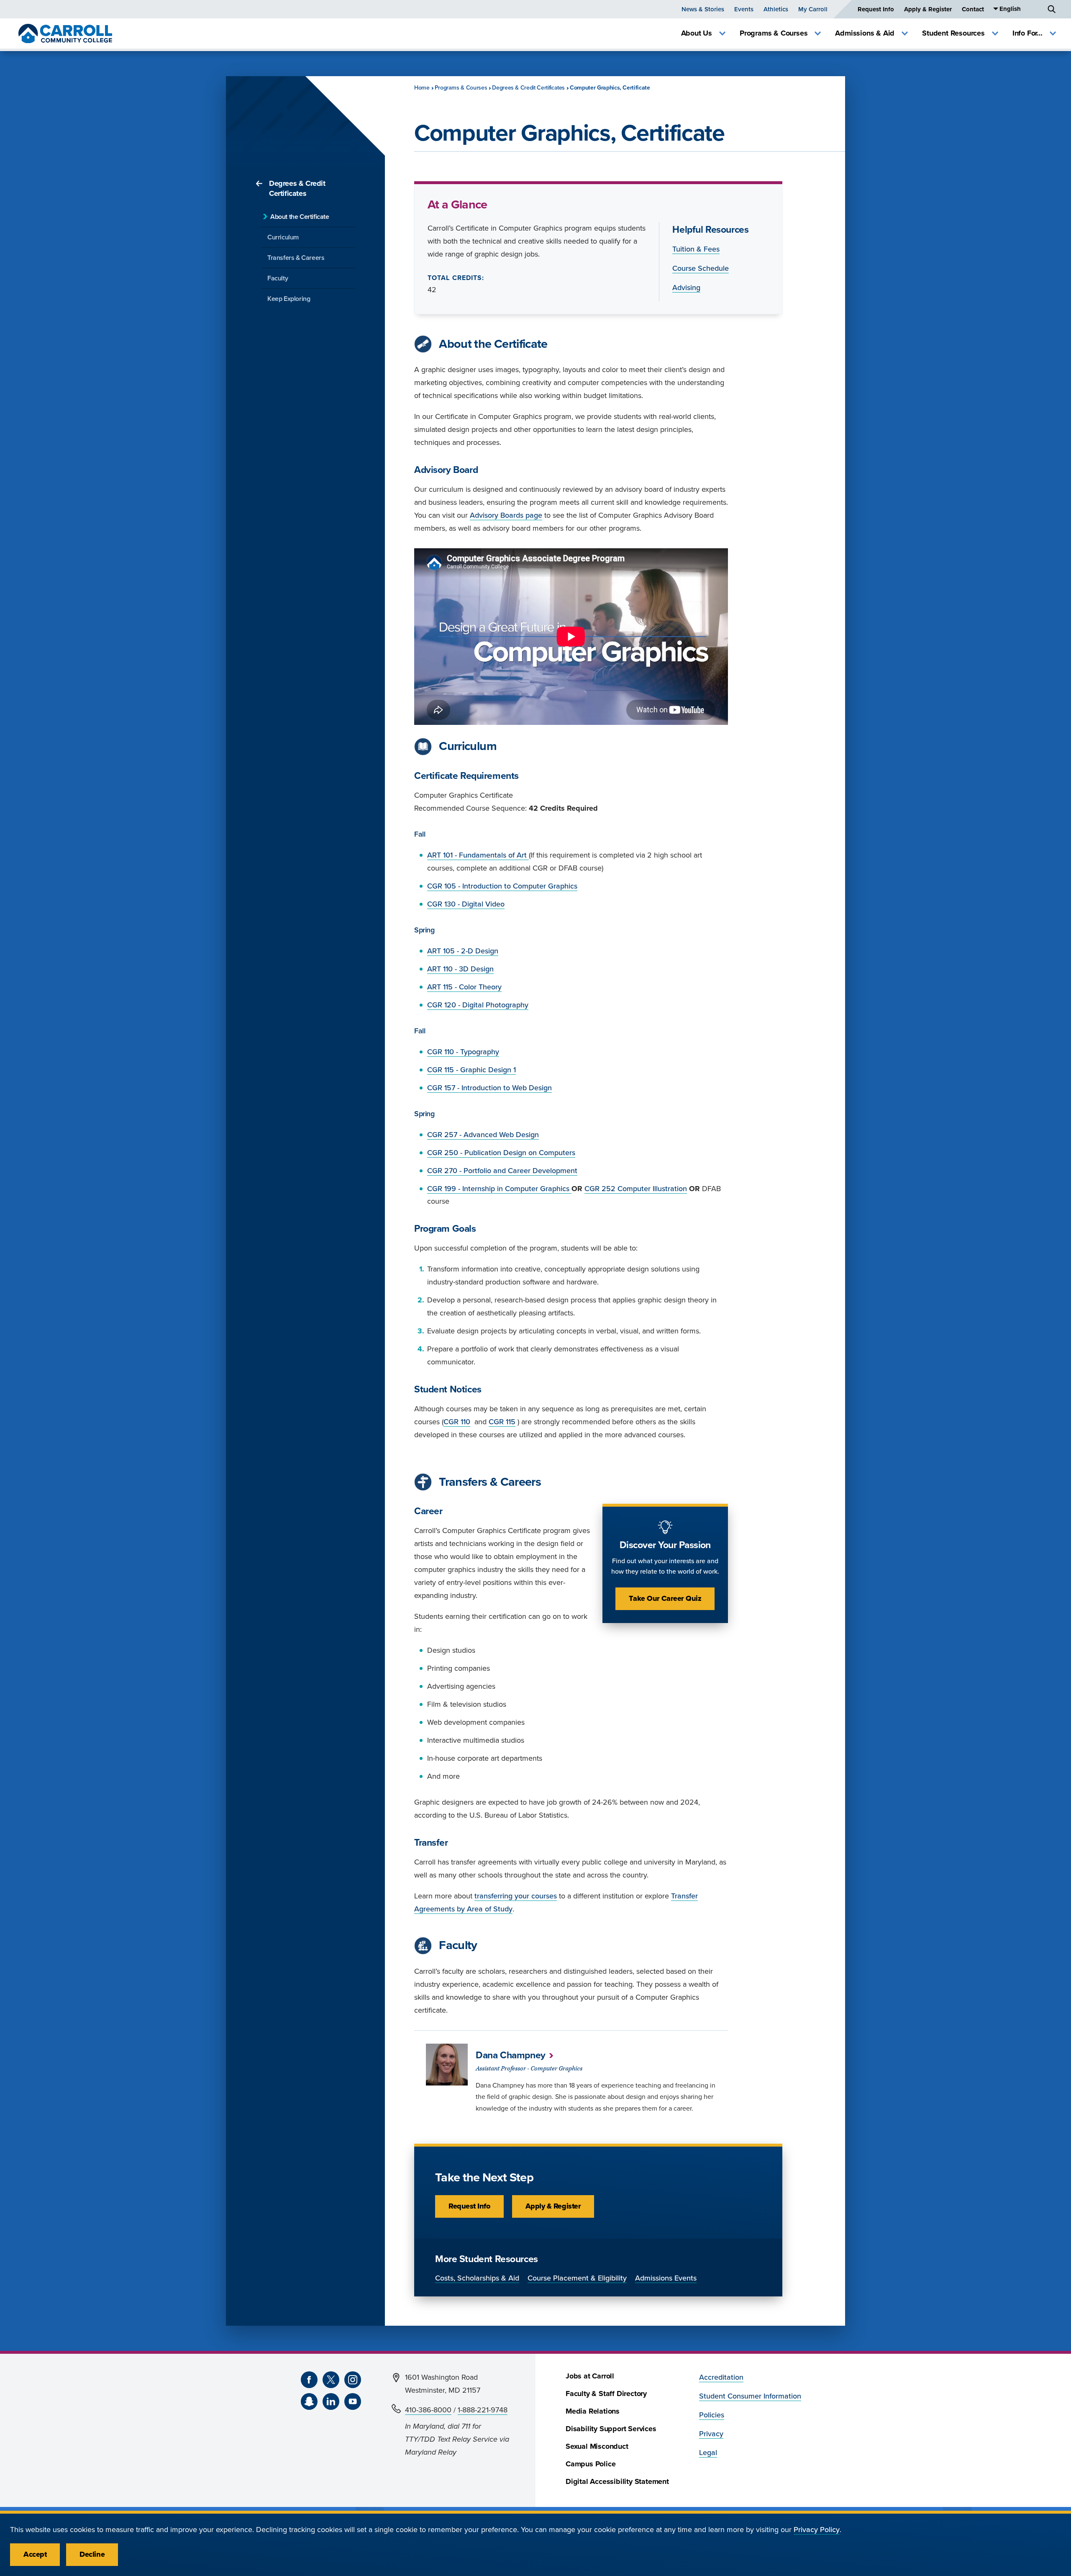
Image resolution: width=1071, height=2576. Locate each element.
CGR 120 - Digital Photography (478, 1005)
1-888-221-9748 (483, 2410)
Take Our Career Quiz (665, 1599)
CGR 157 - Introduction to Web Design (489, 1088)
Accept (35, 2554)
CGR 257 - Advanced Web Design (483, 1135)
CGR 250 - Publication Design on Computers (501, 1153)
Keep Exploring (289, 299)
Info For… (1027, 33)
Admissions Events (666, 2278)
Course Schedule (701, 268)
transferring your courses (516, 1896)
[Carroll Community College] (65, 33)
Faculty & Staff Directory (606, 2394)
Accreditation (721, 2377)
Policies (712, 2415)
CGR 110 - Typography (463, 1052)
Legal (708, 2453)
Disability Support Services (611, 2429)
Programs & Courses (774, 33)
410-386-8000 (428, 2410)
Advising (686, 288)
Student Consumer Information (750, 2396)
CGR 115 (502, 1422)
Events (744, 9)
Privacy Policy (817, 2530)
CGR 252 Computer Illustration (636, 1189)
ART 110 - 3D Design (460, 969)
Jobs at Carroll (590, 2376)
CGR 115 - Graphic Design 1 (471, 1070)
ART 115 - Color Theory (464, 987)
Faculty (278, 278)
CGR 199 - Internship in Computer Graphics (499, 1189)
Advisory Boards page (506, 515)
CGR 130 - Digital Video (466, 904)
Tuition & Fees (696, 249)
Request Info (876, 9)
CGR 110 (457, 1422)
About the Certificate (300, 217)
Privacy (711, 2434)
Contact (973, 9)
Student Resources (953, 33)
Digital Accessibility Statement (617, 2482)
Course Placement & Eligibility (577, 2278)
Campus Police (591, 2464)
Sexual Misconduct (597, 2446)
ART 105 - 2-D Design (463, 951)
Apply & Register (928, 9)
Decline (92, 2554)
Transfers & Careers (296, 258)
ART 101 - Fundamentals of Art (478, 855)
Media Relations (593, 2411)
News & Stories (703, 9)
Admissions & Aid (865, 33)
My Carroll (813, 9)
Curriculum (283, 237)
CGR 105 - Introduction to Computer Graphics (502, 886)
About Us (697, 33)
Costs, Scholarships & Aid (477, 2278)
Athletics (776, 9)
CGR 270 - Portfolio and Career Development (502, 1171)
